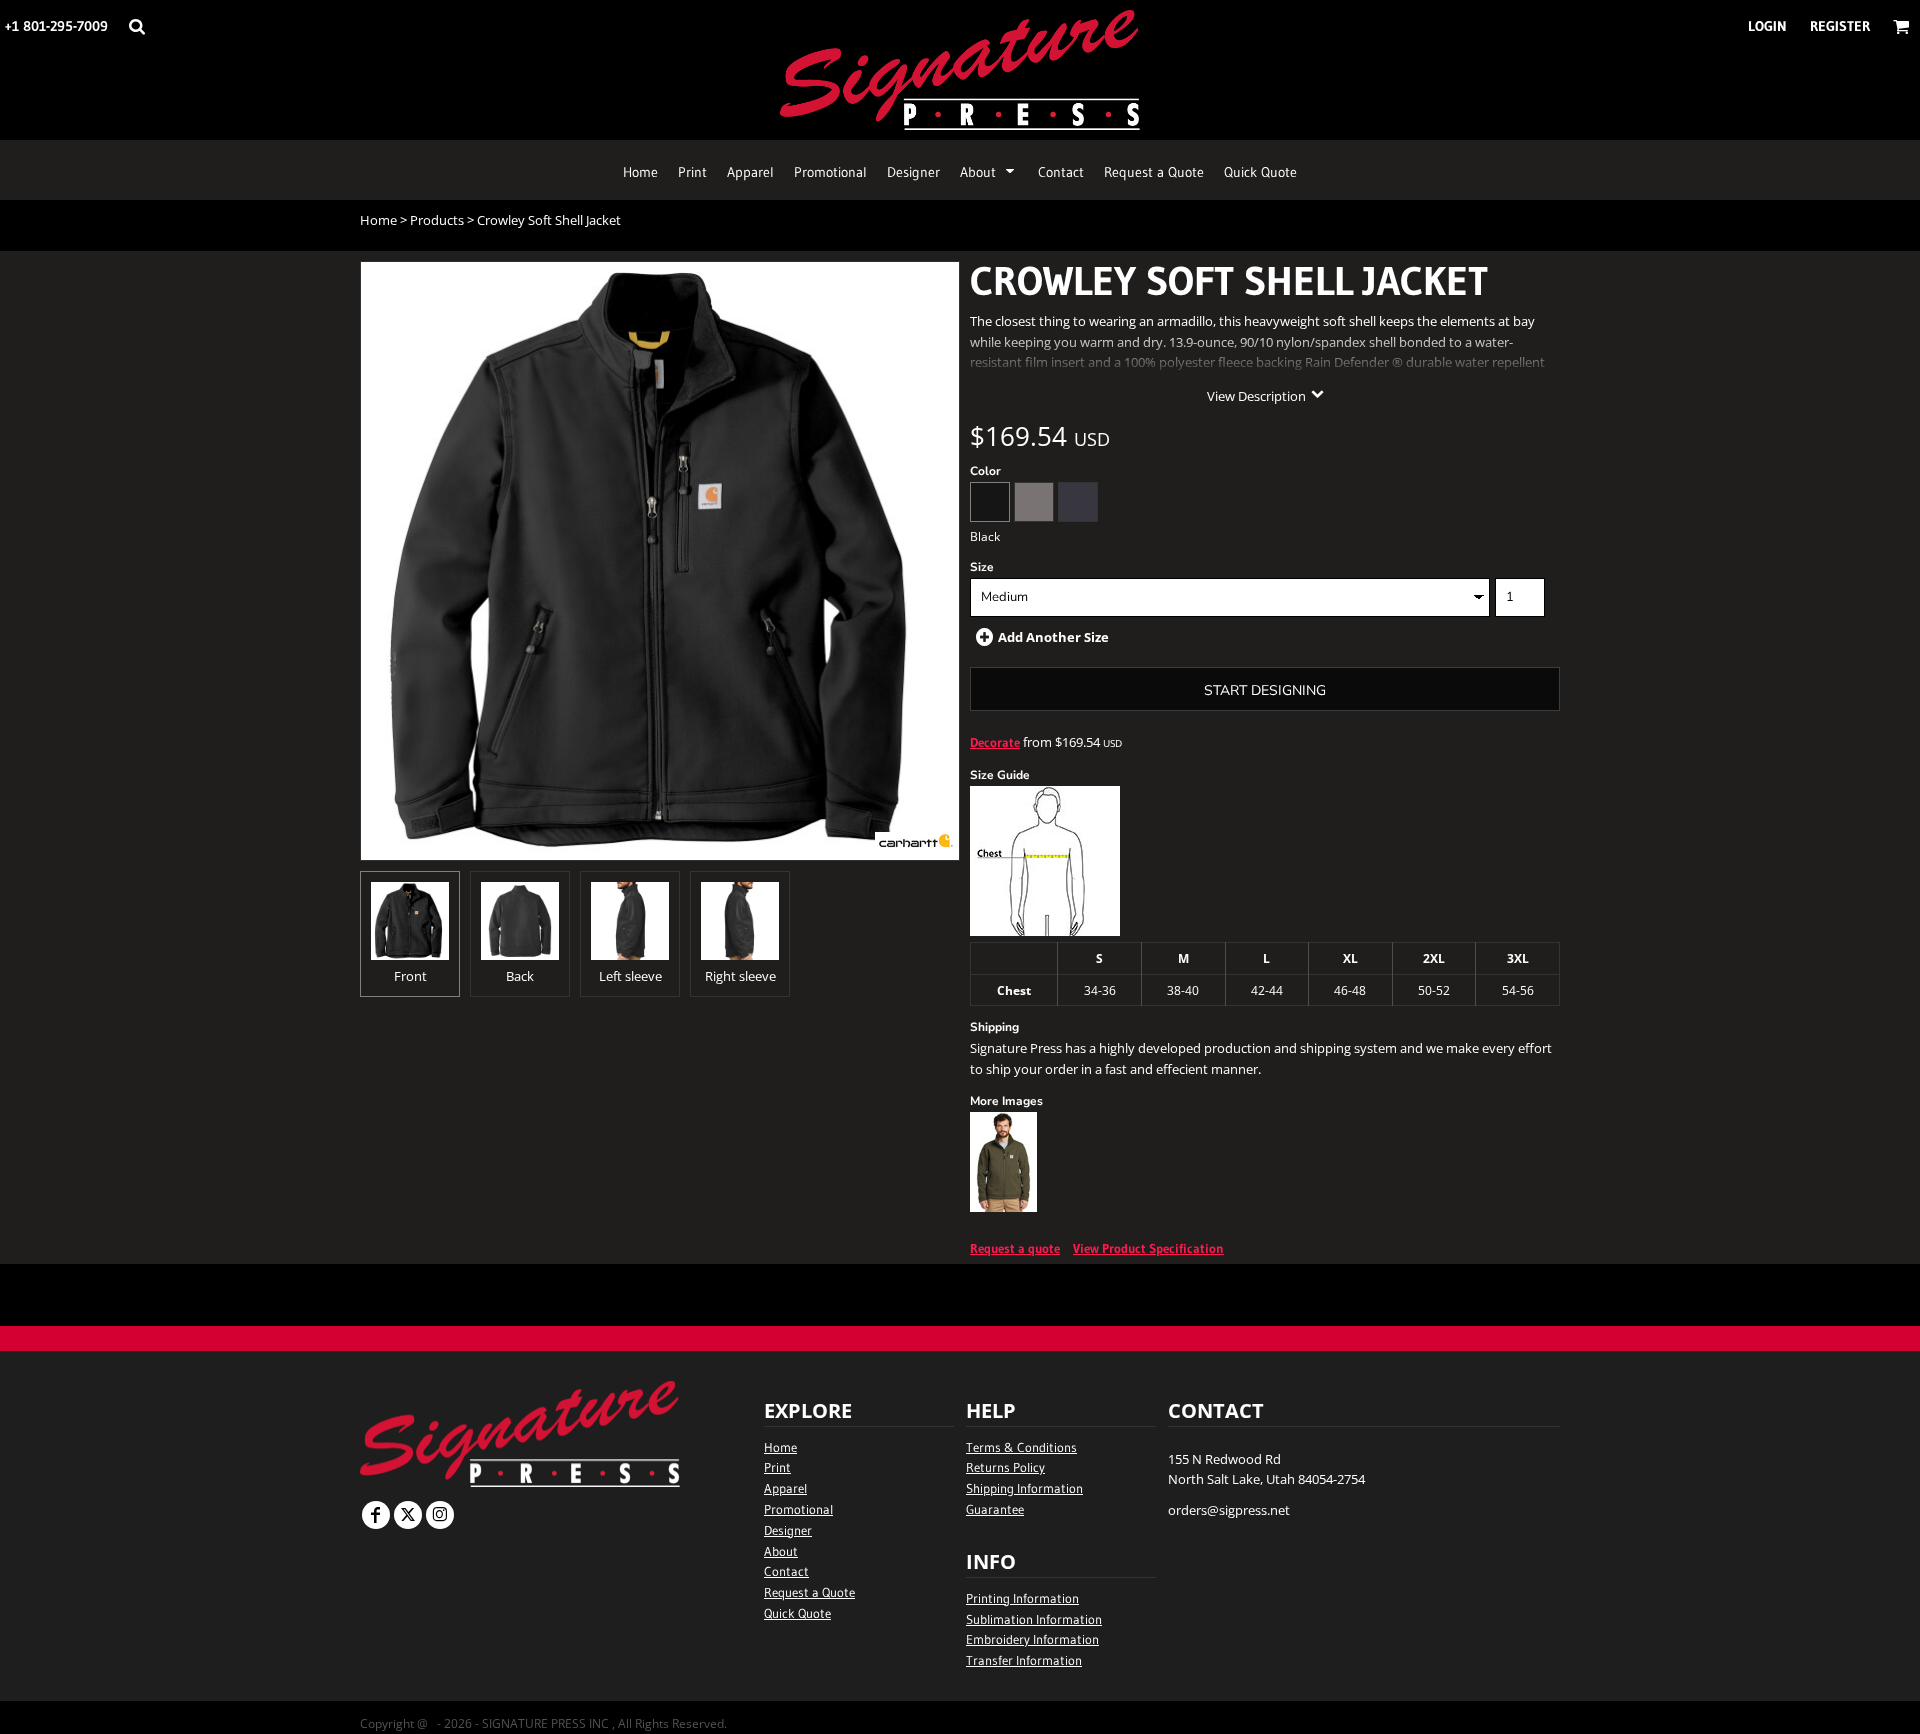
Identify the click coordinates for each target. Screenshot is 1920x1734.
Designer (788, 1530)
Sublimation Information (1034, 1619)
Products (437, 220)
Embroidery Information (1032, 1639)
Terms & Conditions (1021, 1447)
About (781, 1551)
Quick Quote (797, 1613)
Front (410, 976)
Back (520, 976)
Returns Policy (1005, 1467)
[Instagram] (440, 1515)
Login (1767, 26)
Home (378, 220)
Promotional (798, 1509)
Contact (786, 1571)
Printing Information (1022, 1598)
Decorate (995, 742)
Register (1840, 26)
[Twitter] (408, 1515)
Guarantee (995, 1509)
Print (777, 1467)
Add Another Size (1053, 637)
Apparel (785, 1488)
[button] (136, 26)
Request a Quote (809, 1592)
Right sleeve (740, 976)
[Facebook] (376, 1515)
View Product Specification (1148, 1248)
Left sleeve (630, 976)
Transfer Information (1024, 1660)
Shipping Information (1024, 1488)
